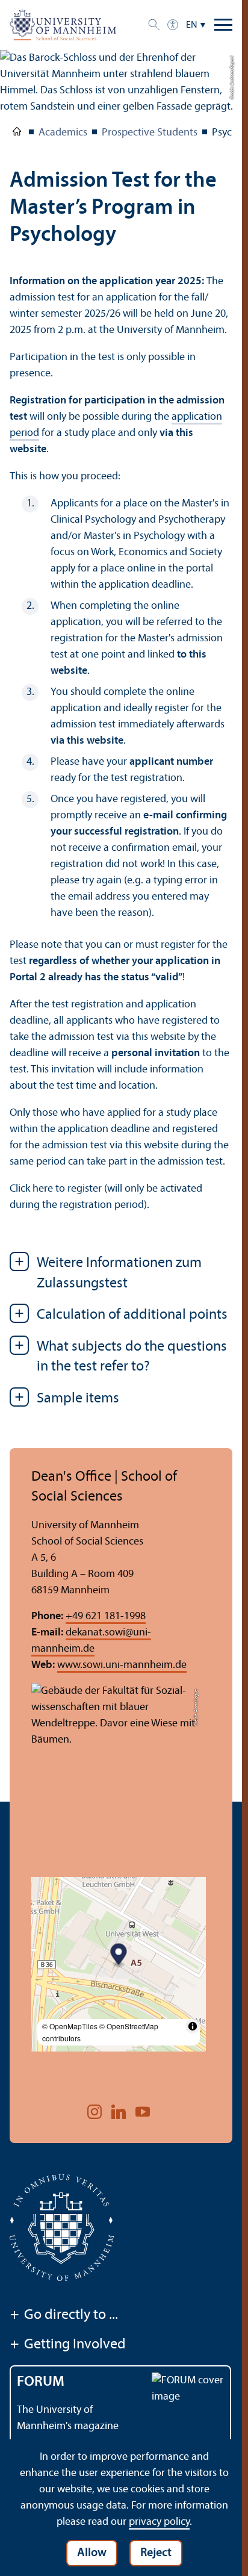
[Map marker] (119, 1955)
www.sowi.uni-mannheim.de (122, 1665)
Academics (63, 133)
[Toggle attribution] (193, 2026)
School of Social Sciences (17, 134)
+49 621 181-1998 (106, 1616)
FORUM (41, 2382)
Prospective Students (150, 133)
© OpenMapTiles (70, 2026)
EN (192, 25)
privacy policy (159, 2522)
